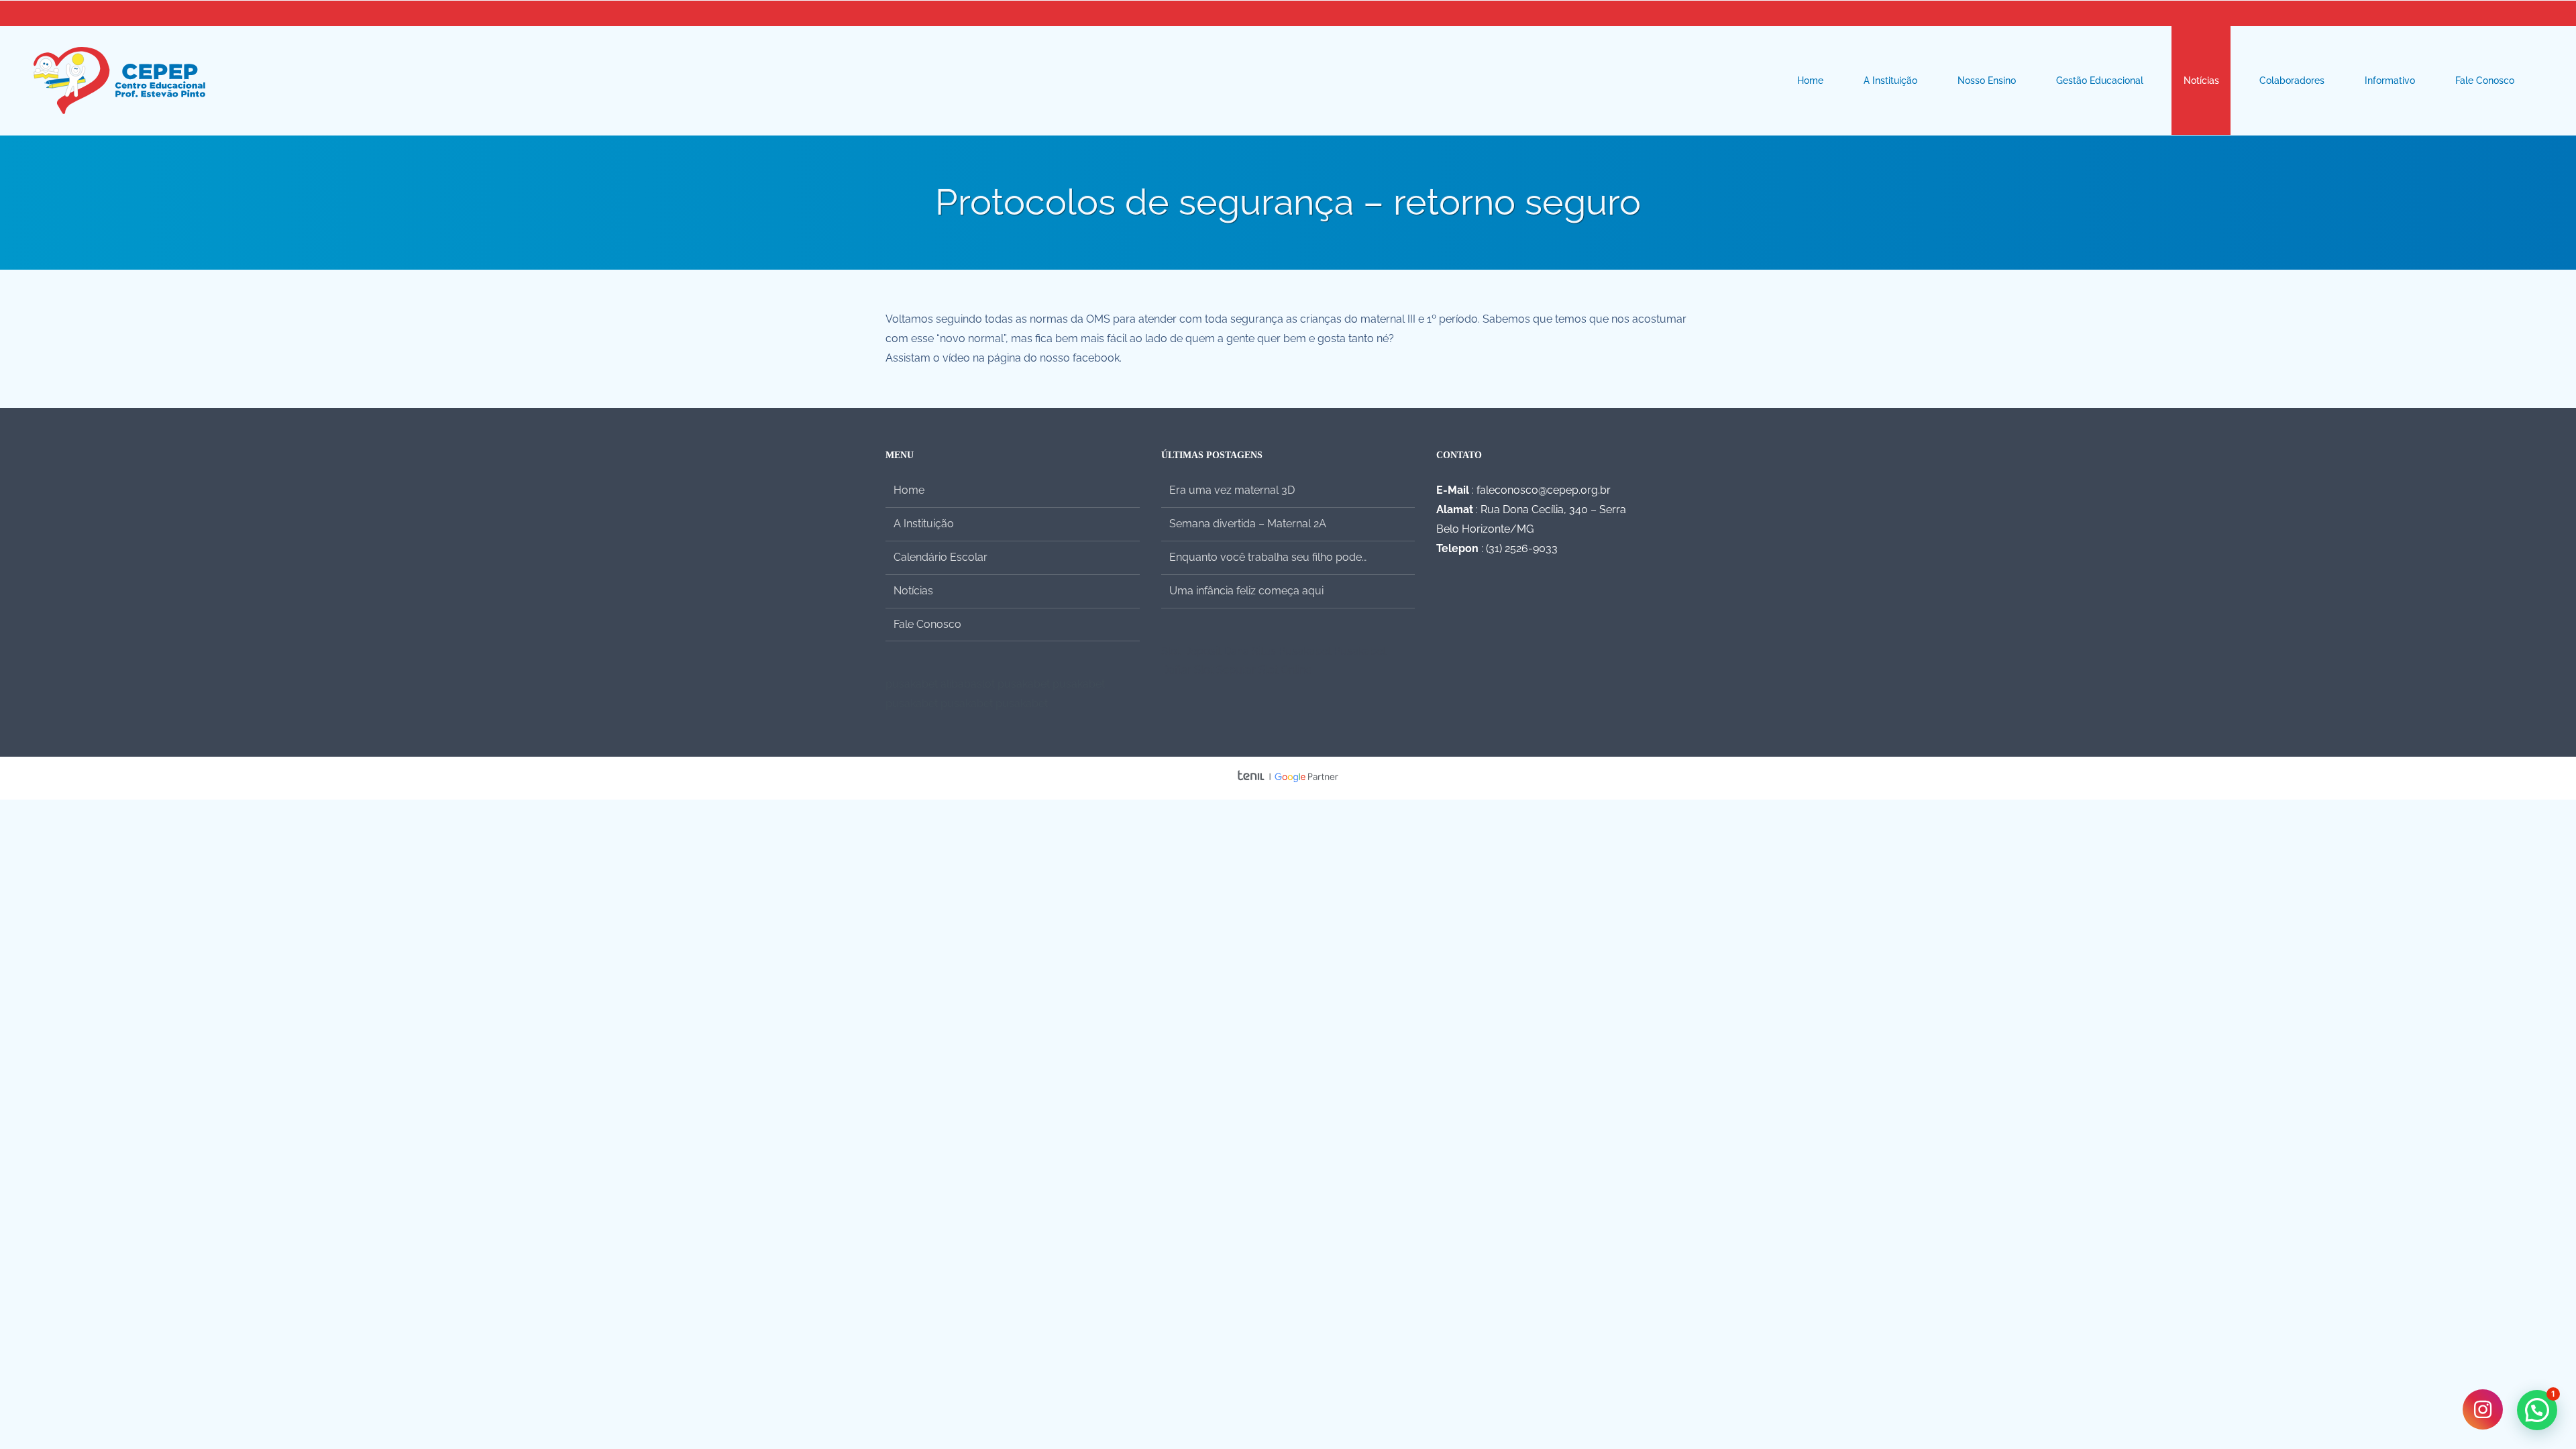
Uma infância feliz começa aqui (1246, 591)
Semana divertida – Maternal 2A (1248, 524)
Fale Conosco (927, 624)
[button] (2537, 1410)
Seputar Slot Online (1264, 670)
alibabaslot (968, 684)
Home (909, 490)
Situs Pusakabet (1291, 651)
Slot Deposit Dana (1205, 651)
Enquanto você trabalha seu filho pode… (1268, 557)
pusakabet (912, 684)
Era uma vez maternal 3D (1232, 490)
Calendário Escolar (941, 557)
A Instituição (924, 524)
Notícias (913, 591)
